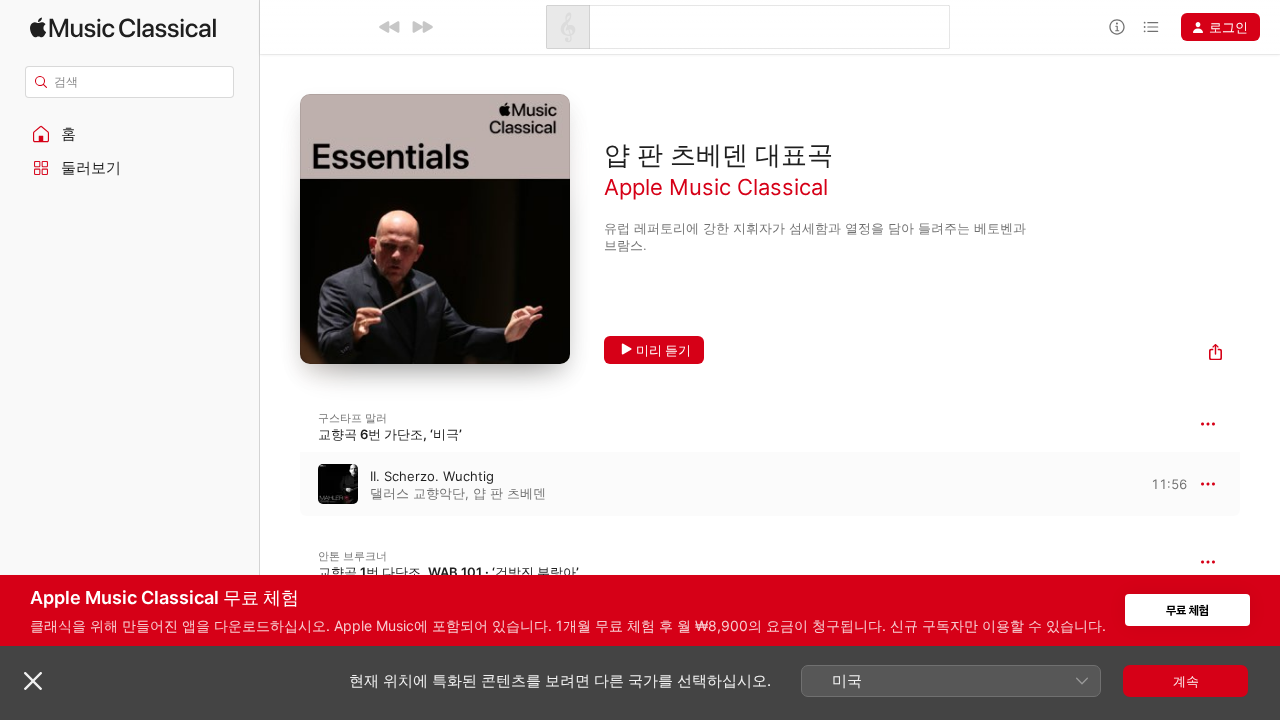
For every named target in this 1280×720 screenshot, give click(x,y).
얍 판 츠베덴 (509, 493)
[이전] (390, 27)
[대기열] (1151, 27)
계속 (1186, 681)
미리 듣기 (663, 350)
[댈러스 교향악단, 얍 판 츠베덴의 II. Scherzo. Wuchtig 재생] (280, 484)
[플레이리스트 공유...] (1215, 354)
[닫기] (33, 681)
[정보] (1117, 27)
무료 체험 (1187, 610)
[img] (123, 27)
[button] (130, 134)
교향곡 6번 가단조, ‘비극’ (390, 434)
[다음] (422, 27)
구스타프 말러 (352, 418)
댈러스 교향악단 (417, 493)
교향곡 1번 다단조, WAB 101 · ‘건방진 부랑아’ (448, 572)
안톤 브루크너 (352, 556)
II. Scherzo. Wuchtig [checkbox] (432, 476)
